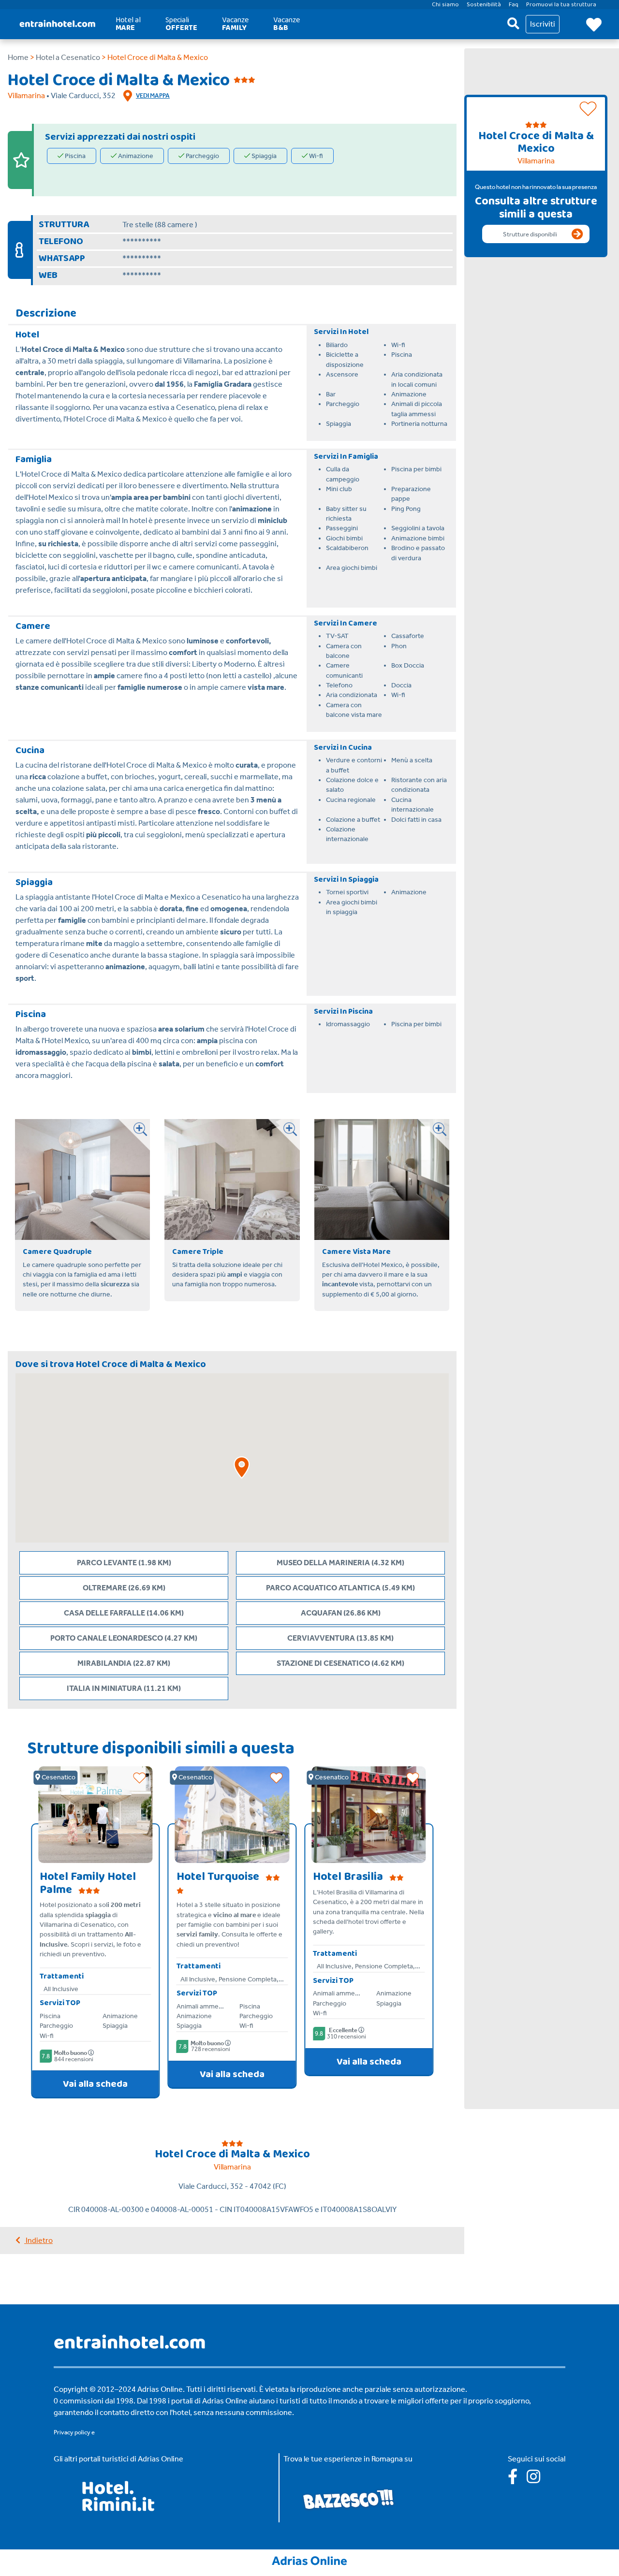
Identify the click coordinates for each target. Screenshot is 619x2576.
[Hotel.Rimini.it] (119, 2509)
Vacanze (235, 24)
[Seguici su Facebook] (517, 2480)
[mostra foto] (134, 1135)
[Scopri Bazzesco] (348, 2498)
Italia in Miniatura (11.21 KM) (124, 1688)
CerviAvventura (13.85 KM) (340, 1638)
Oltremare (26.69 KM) (124, 1588)
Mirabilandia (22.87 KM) (124, 1663)
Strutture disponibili (530, 234)
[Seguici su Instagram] (537, 2480)
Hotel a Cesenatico (68, 57)
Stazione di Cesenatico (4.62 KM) (340, 1663)
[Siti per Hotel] (309, 2560)
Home (18, 57)
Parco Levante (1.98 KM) (124, 1563)
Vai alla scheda (95, 2084)
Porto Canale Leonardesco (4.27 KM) (124, 1638)
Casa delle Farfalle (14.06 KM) (124, 1613)
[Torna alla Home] (58, 24)
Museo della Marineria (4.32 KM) (340, 1563)
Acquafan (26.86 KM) (341, 1613)
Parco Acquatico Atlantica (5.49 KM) (340, 1588)
